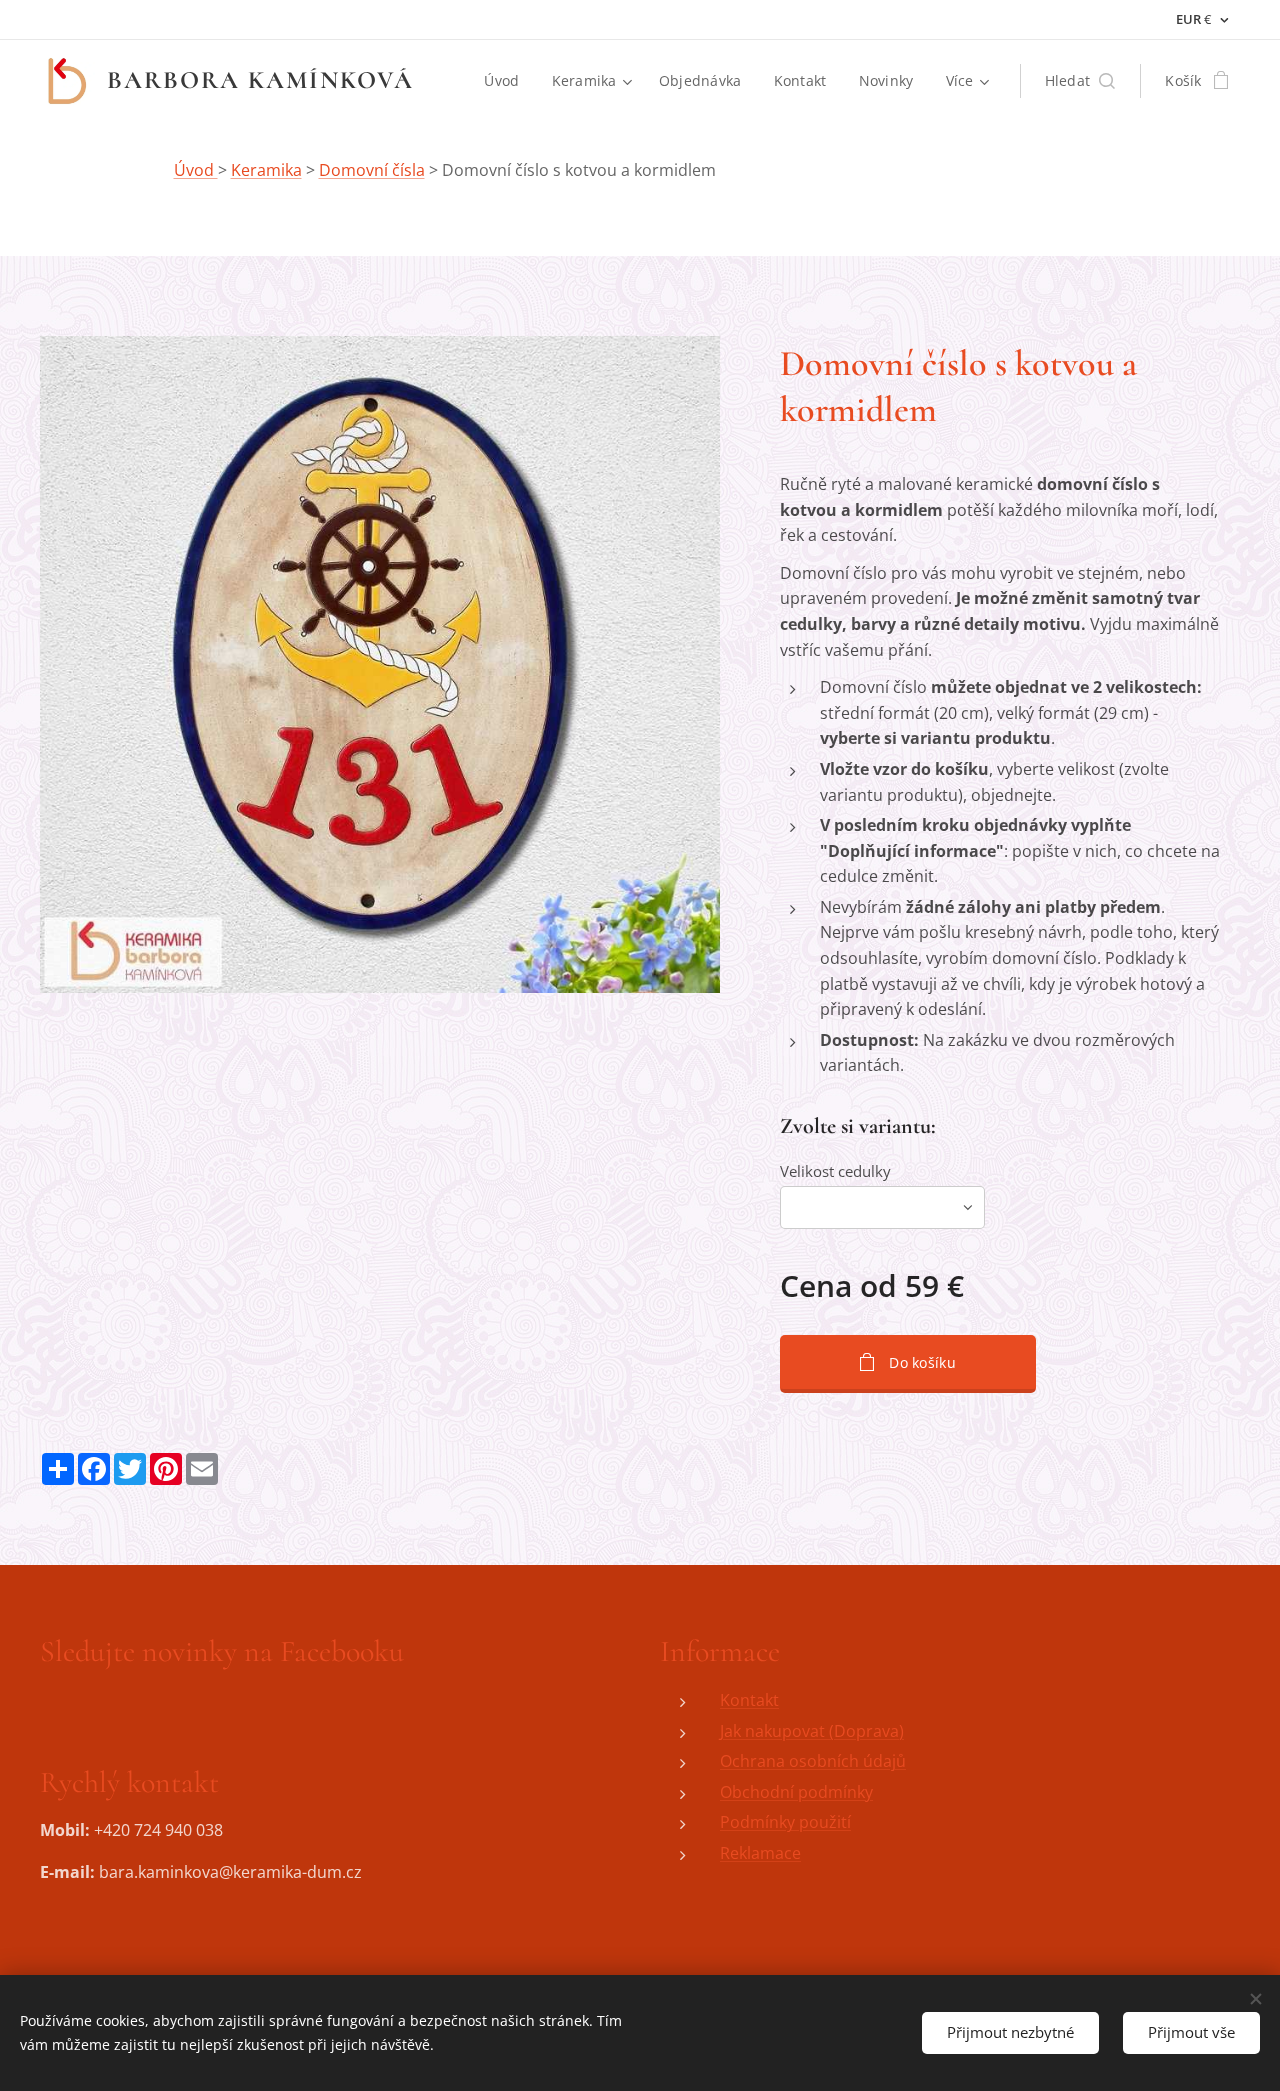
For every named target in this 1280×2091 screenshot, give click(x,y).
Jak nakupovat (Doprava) (812, 1731)
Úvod (196, 170)
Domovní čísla (372, 170)
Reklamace (760, 1853)
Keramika (266, 170)
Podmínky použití (785, 1822)
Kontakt (749, 1700)
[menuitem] (507, 81)
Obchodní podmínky (796, 1792)
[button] (1080, 81)
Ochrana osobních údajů (813, 1761)
